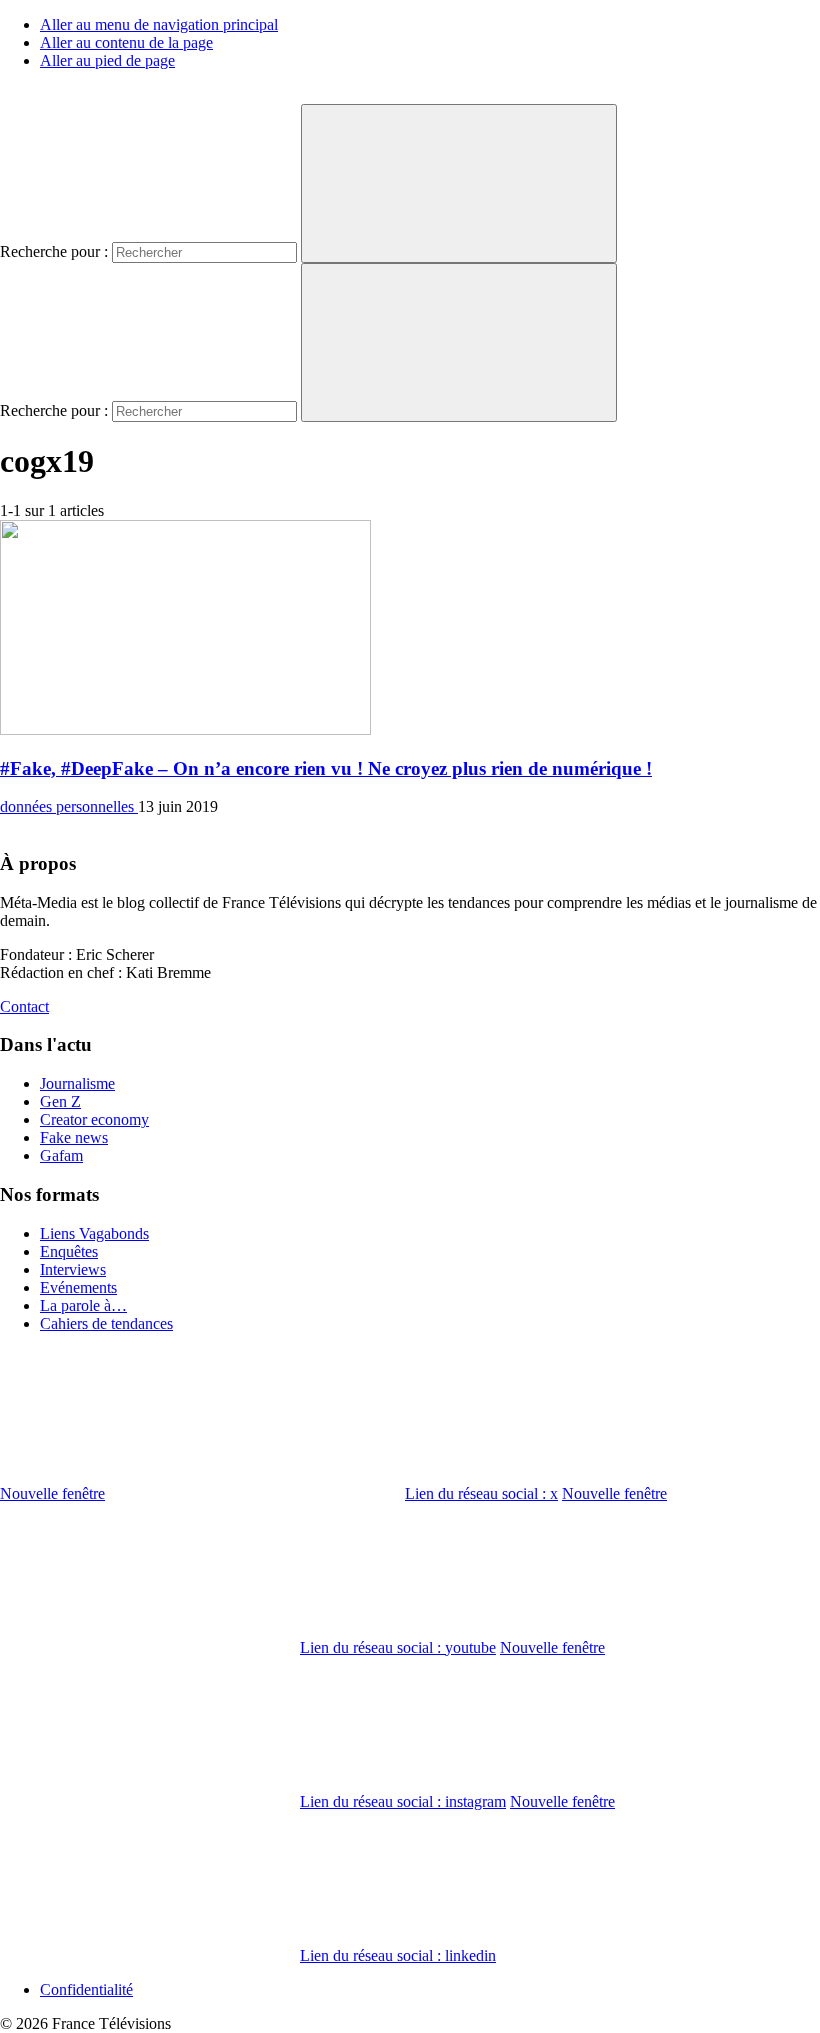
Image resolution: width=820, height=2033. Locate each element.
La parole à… (83, 1305)
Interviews (73, 1269)
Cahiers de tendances (106, 1323)
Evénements (78, 1287)
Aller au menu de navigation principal (159, 24)
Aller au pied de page (107, 60)
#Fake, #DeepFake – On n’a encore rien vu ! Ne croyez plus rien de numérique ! (326, 768)
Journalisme (77, 1083)
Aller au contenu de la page (126, 42)
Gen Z (60, 1101)
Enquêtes (69, 1251)
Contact (24, 1006)
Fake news (74, 1137)
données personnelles (69, 806)
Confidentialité (86, 1989)
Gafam (61, 1155)
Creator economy (94, 1119)
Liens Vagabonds (94, 1233)
